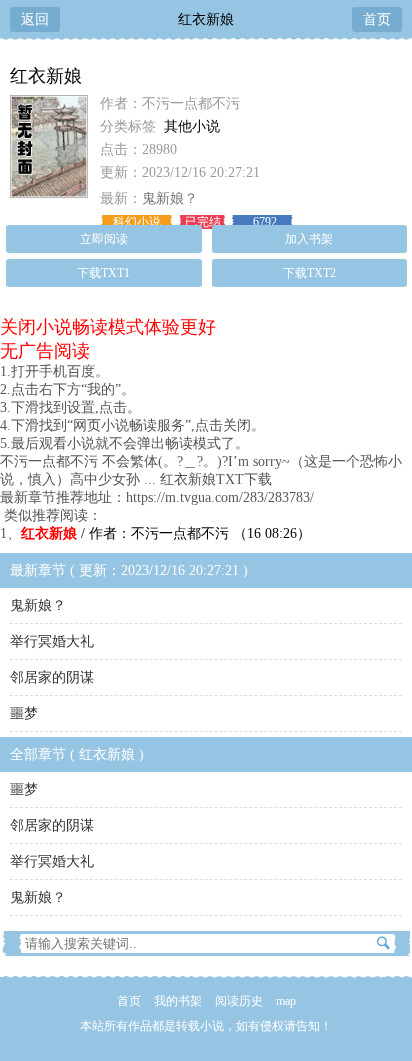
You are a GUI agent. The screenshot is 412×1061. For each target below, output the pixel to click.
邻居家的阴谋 (52, 677)
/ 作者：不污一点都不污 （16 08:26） (166, 533)
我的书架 (178, 1001)
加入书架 (309, 239)
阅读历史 (239, 1001)
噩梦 (24, 713)
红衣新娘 (206, 19)
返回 (35, 19)
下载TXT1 (103, 273)
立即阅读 (104, 239)
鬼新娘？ (170, 198)
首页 (377, 19)
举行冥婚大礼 (52, 641)
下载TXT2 (309, 273)
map (286, 1001)
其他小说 (192, 126)
